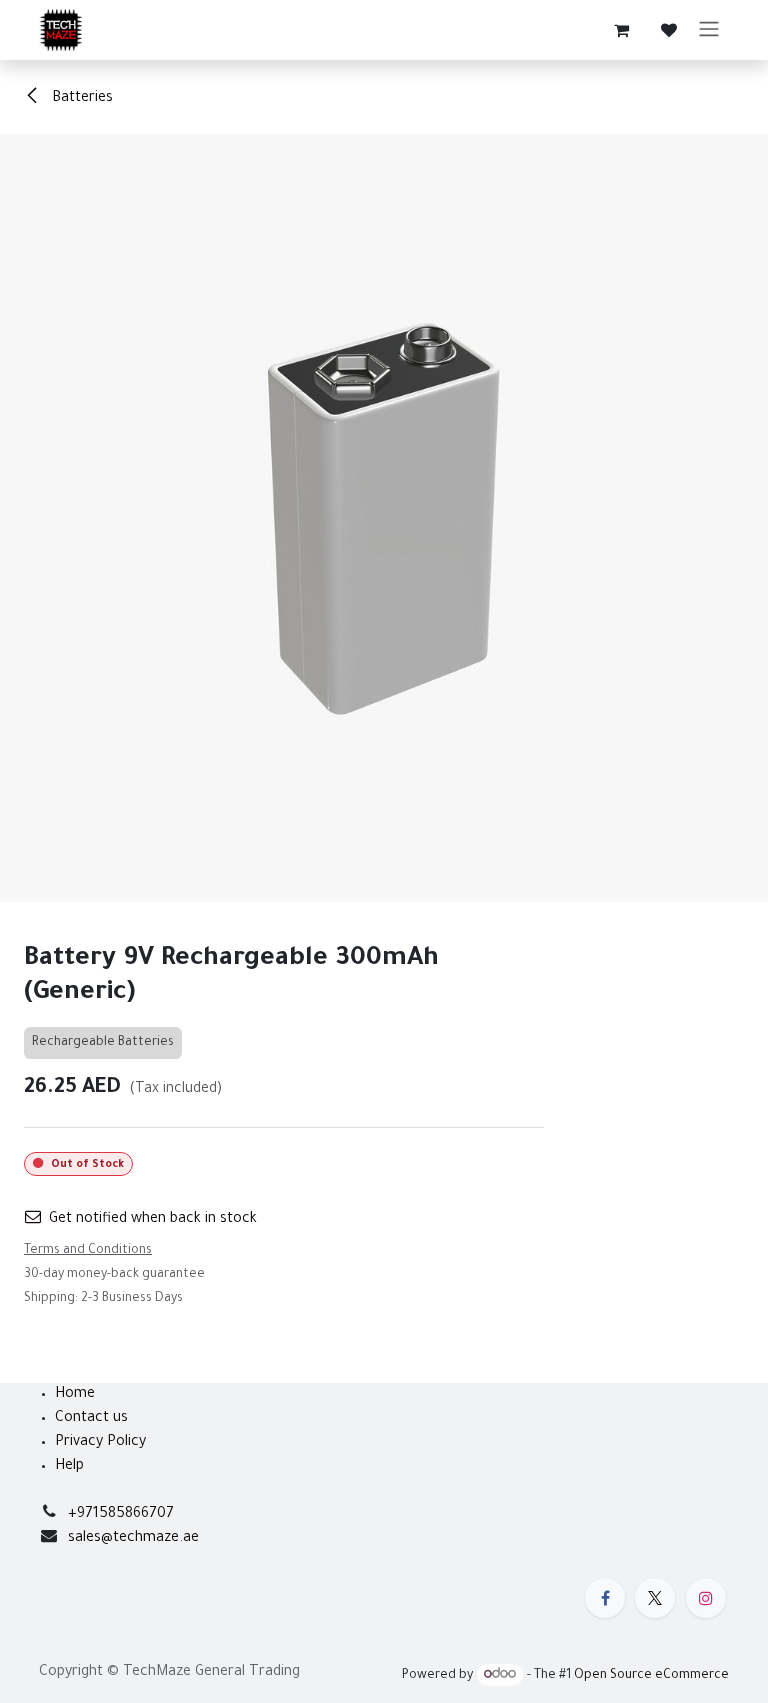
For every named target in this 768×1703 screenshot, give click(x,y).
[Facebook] (605, 1598)
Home (75, 1395)
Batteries (80, 99)
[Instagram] (706, 1598)
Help (69, 1467)
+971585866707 (121, 1515)
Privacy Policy (100, 1443)
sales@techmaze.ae (133, 1539)
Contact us (91, 1419)
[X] (655, 1598)
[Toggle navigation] (709, 30)
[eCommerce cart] (621, 30)
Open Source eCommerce (651, 1676)
